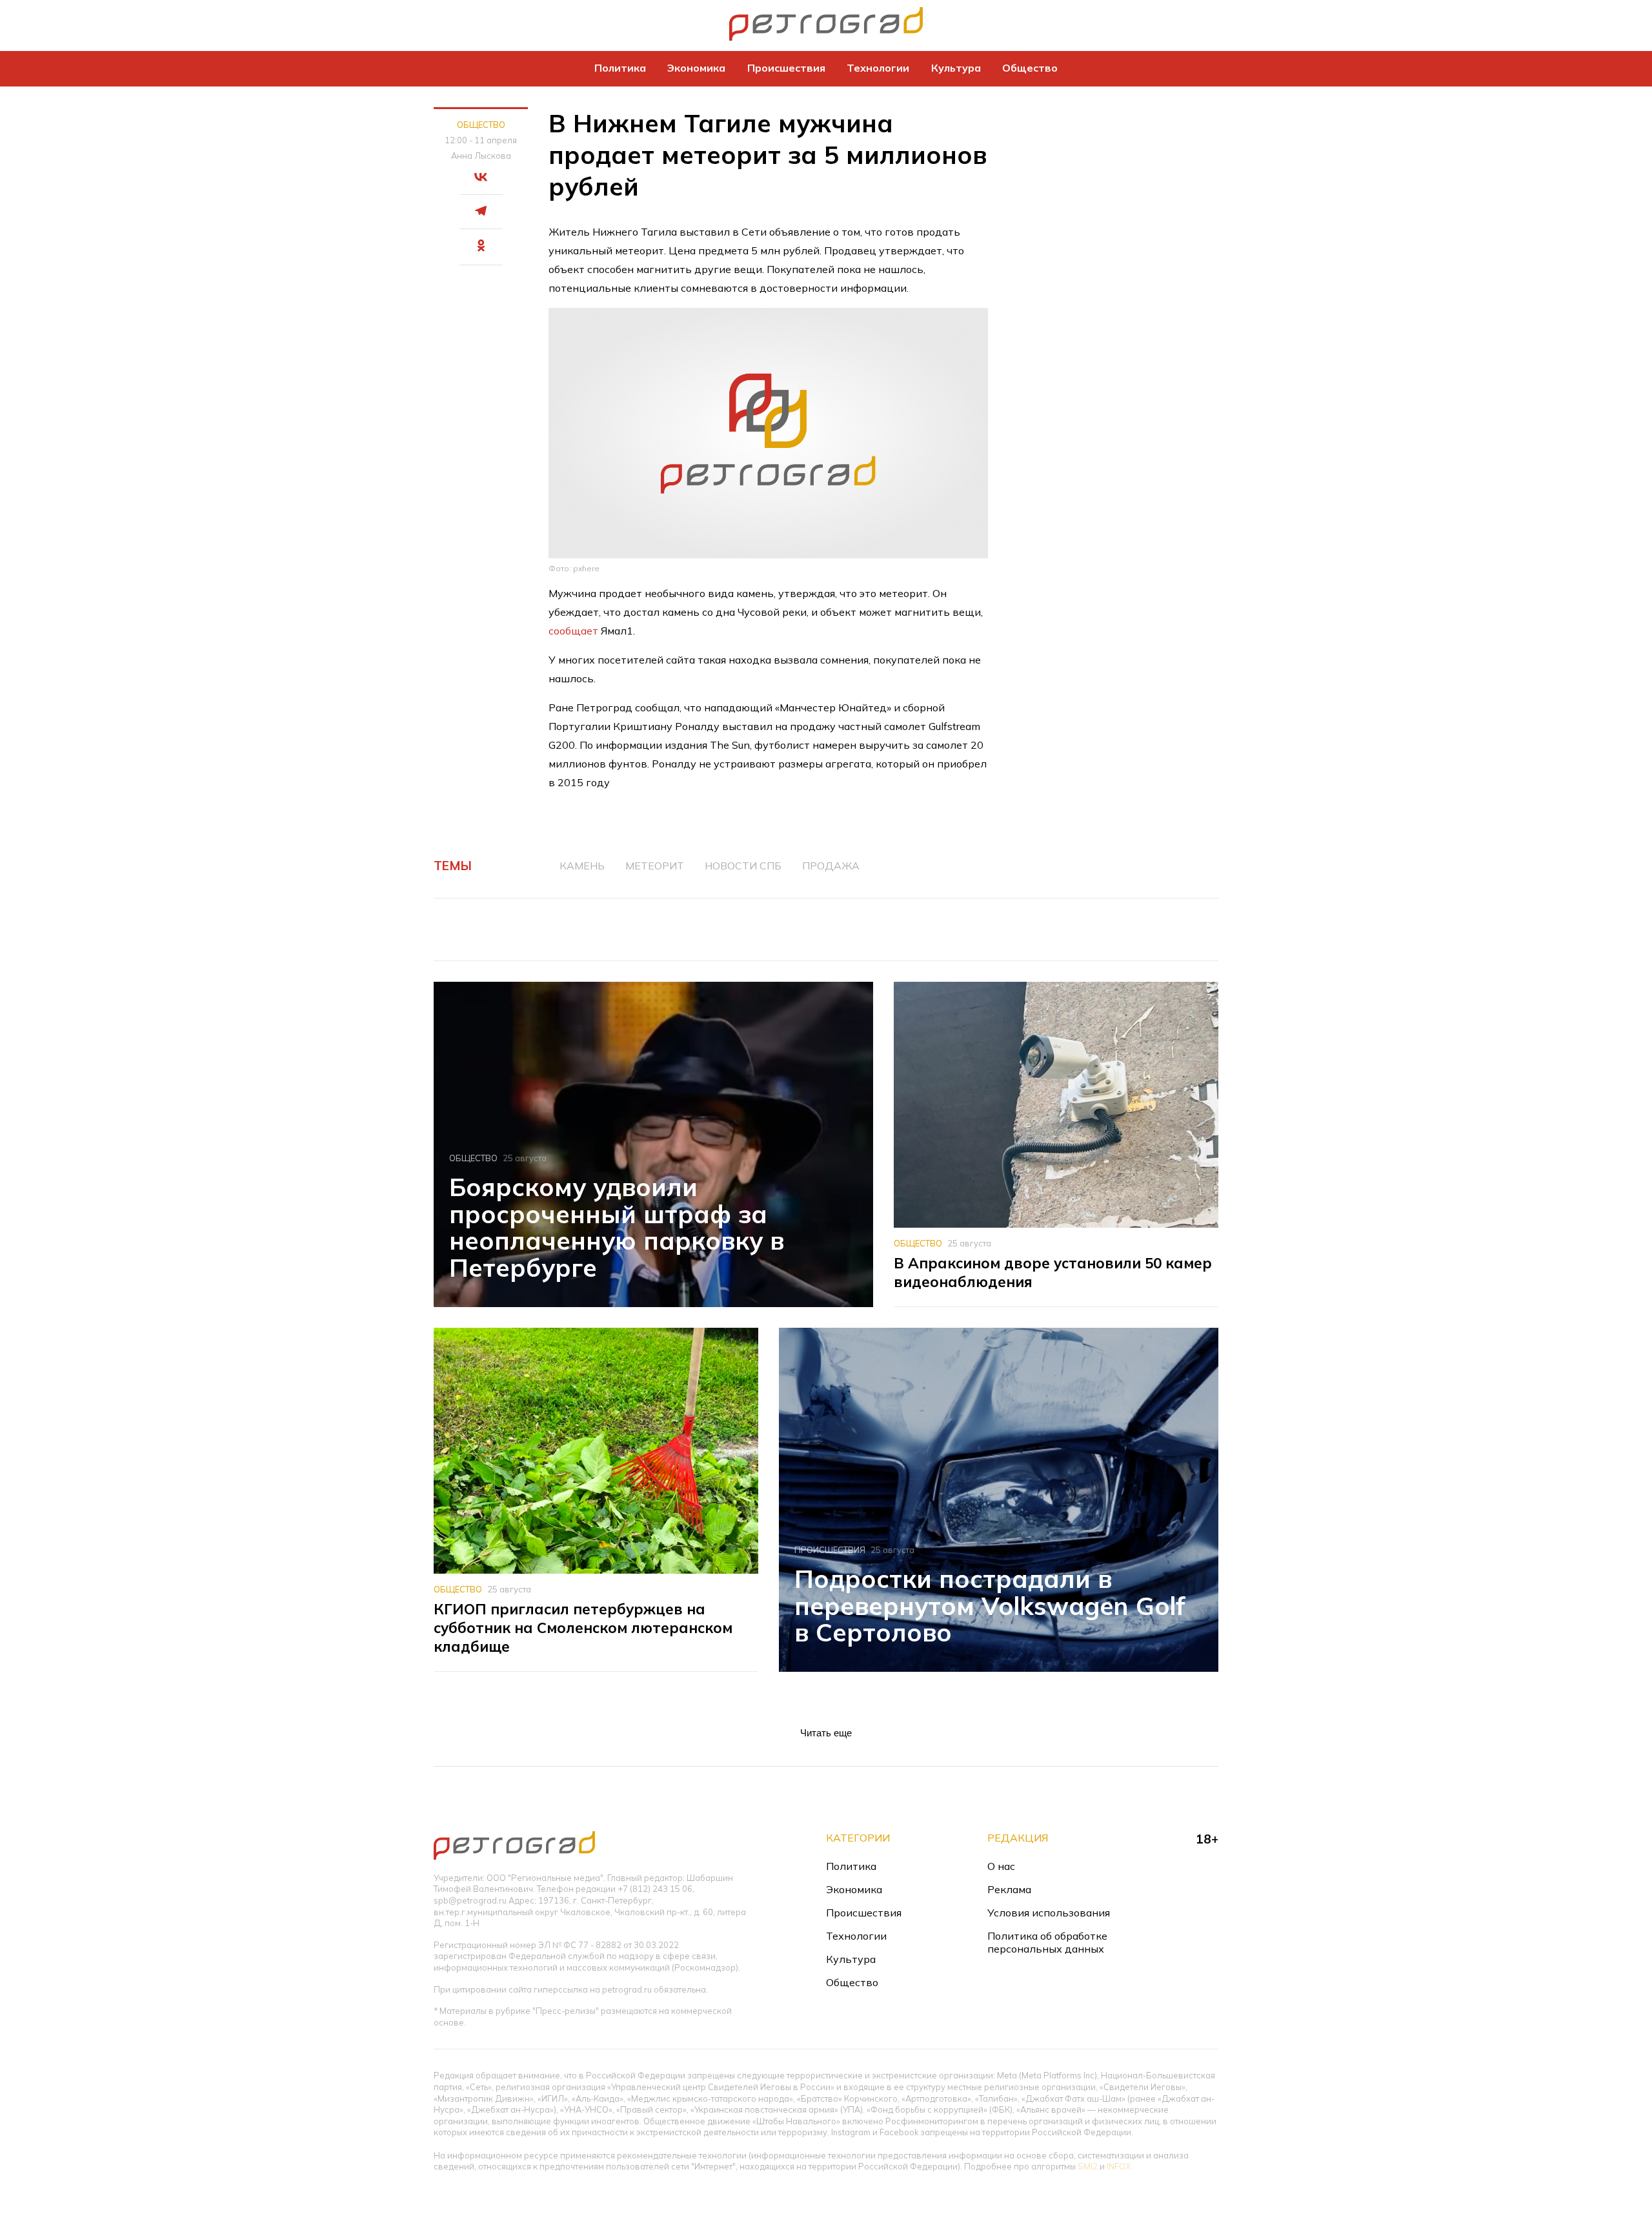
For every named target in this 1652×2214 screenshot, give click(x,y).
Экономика (696, 68)
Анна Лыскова (481, 156)
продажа (831, 866)
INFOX (1119, 2166)
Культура (956, 68)
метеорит (655, 866)
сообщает (573, 631)
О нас (1001, 1866)
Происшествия (786, 68)
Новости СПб (743, 866)
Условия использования (1049, 1913)
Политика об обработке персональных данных (1047, 1942)
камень (582, 866)
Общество (1030, 68)
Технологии (878, 68)
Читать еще (826, 1733)
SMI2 (1088, 2166)
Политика (620, 68)
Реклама (1009, 1889)
